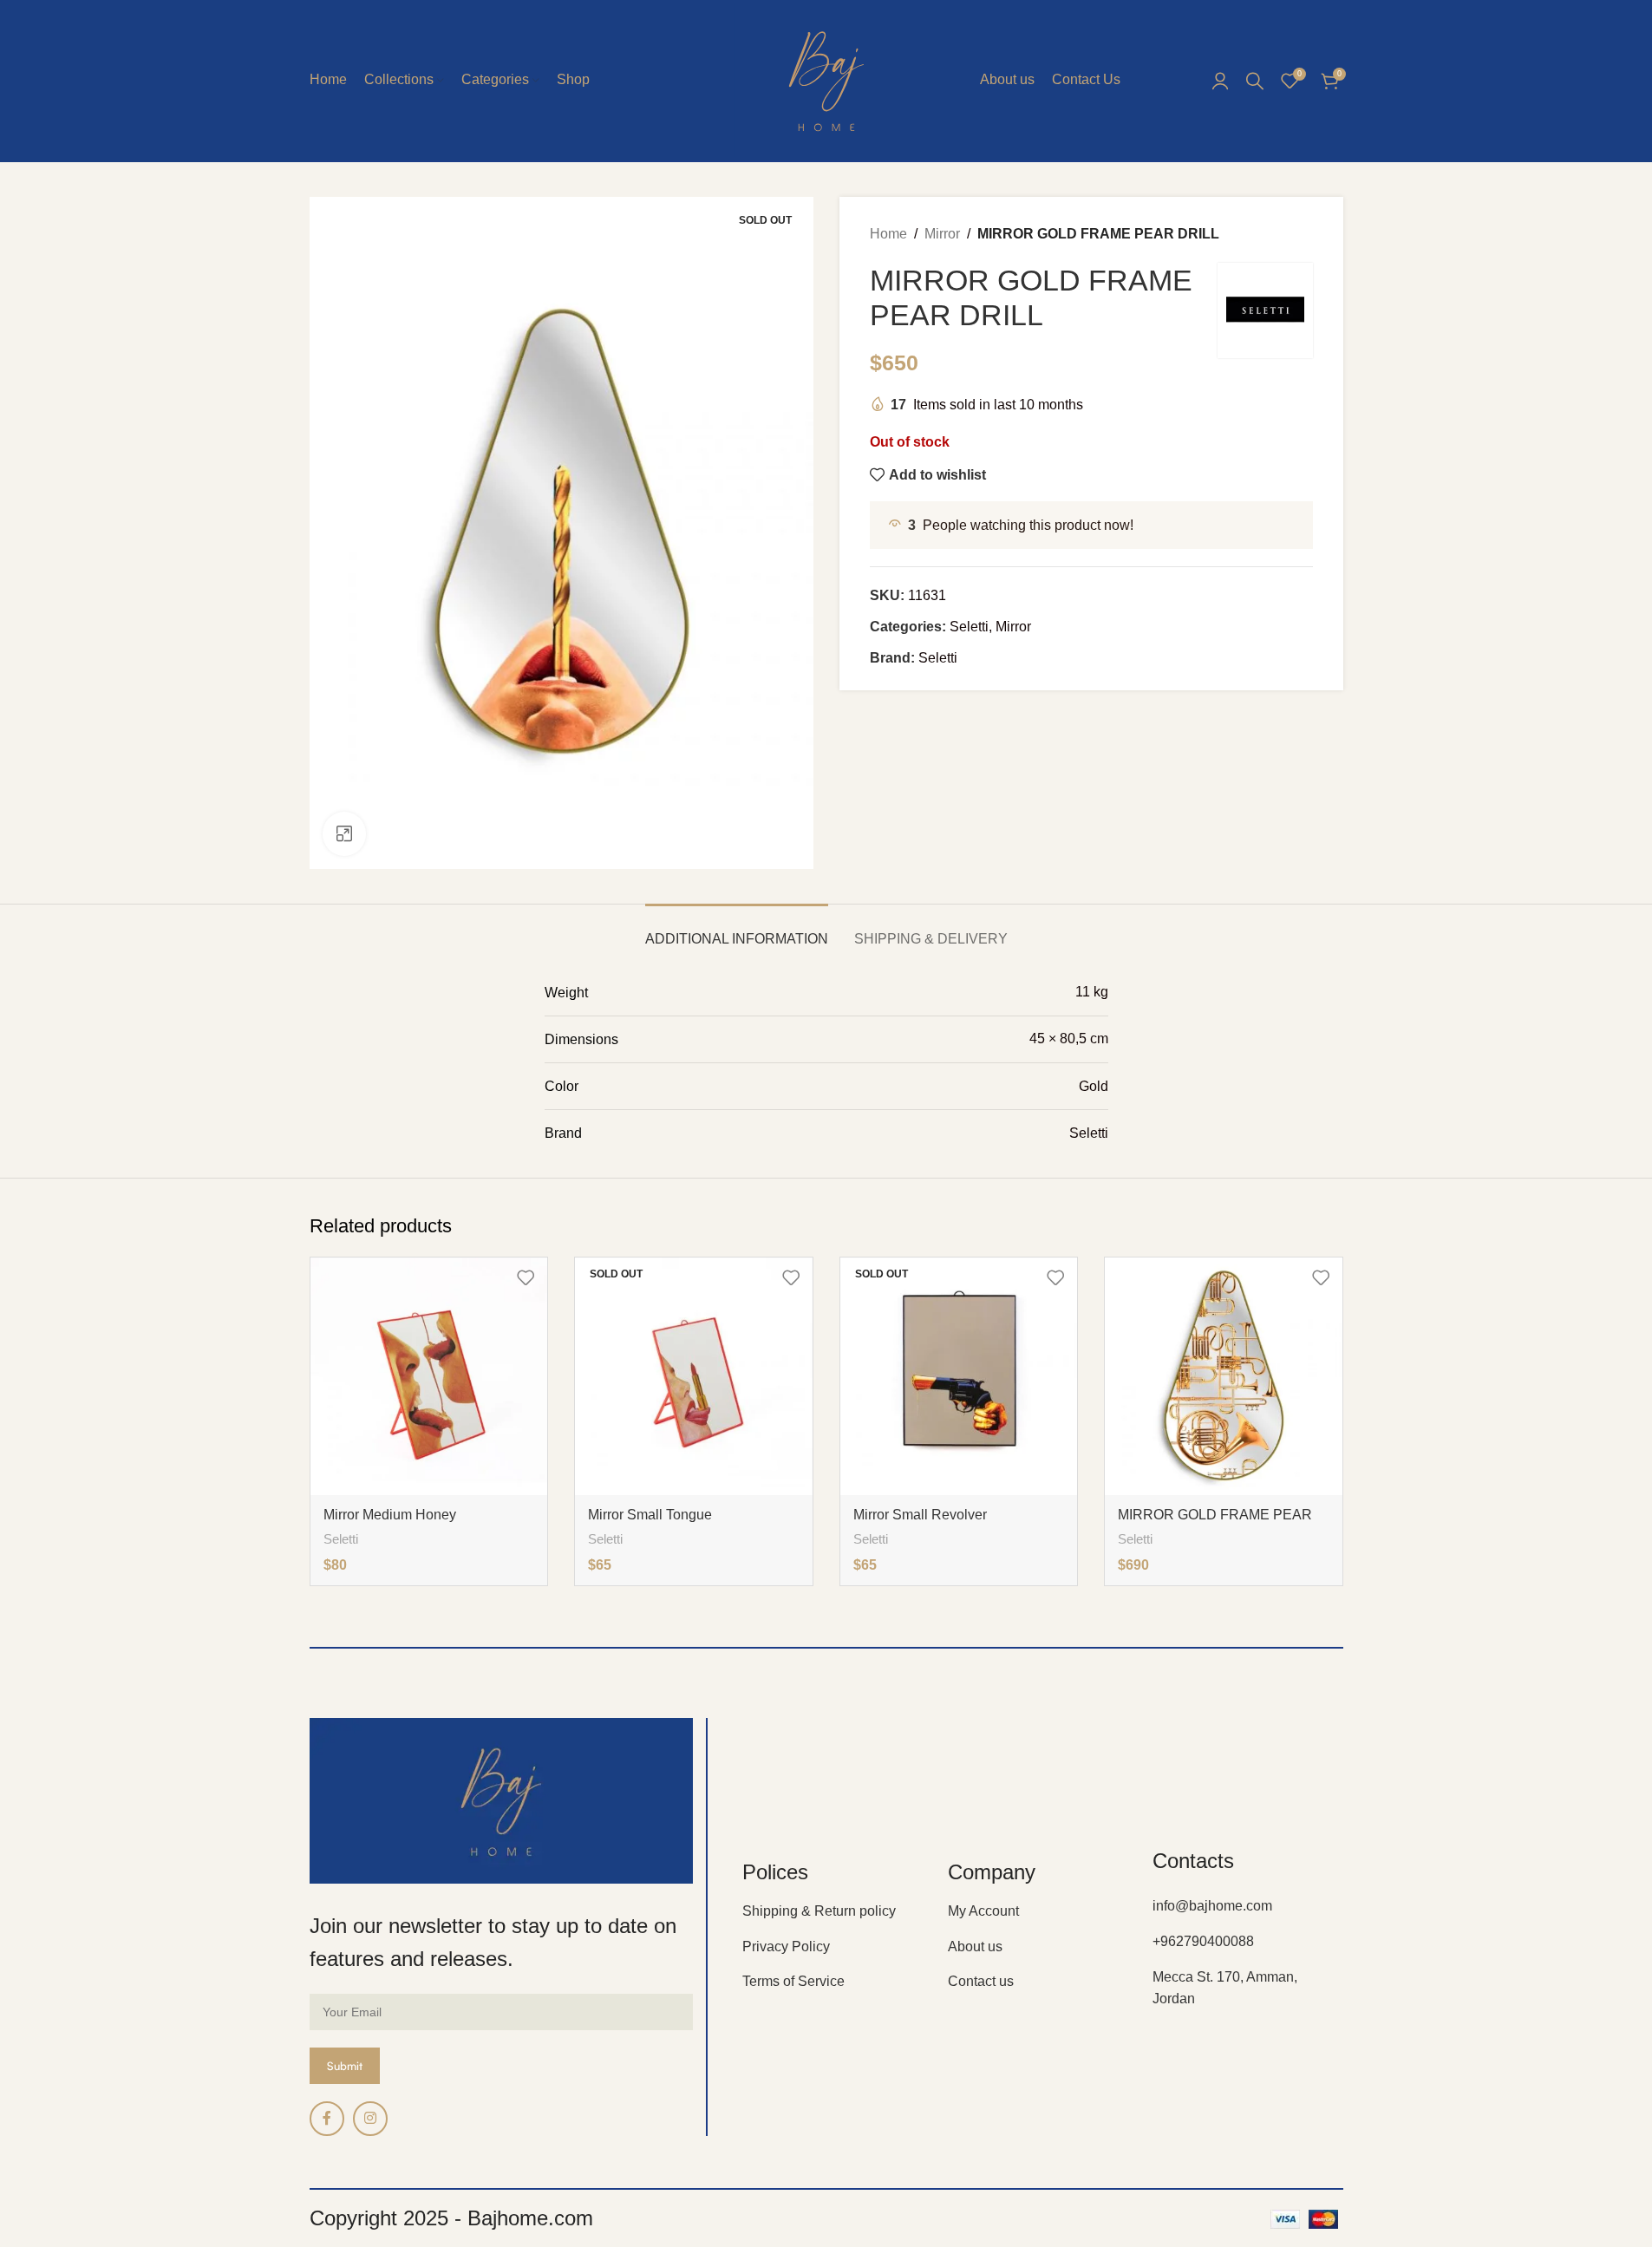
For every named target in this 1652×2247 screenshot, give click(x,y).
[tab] (737, 930)
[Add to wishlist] (526, 1277)
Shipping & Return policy (819, 1911)
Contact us (981, 1981)
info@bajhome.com (1212, 1906)
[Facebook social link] (327, 2119)
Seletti (969, 627)
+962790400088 (1203, 1941)
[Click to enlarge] (344, 833)
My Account (983, 1911)
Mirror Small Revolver (920, 1515)
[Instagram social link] (370, 2119)
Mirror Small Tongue (650, 1515)
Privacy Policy (786, 1947)
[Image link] (502, 1800)
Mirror (942, 234)
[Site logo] (826, 79)
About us (975, 1947)
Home (888, 234)
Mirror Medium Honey (390, 1515)
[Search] (1255, 81)
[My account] (1220, 81)
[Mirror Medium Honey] (429, 1376)
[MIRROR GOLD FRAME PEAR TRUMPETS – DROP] (1224, 1376)
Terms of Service (793, 1981)
